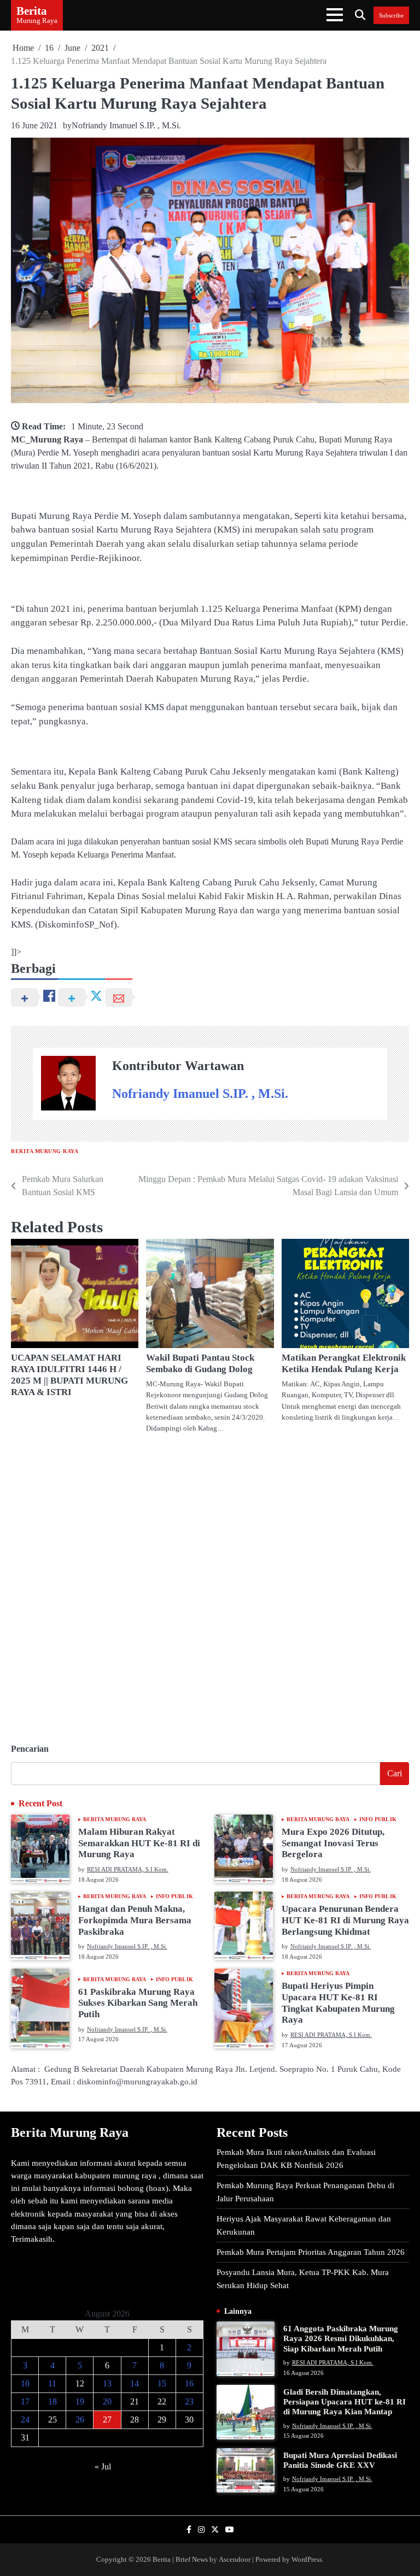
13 (107, 2383)
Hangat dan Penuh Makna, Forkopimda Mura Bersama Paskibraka (135, 1920)
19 (80, 2401)
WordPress (307, 2559)
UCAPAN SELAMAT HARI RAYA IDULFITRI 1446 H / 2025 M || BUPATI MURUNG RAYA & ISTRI (69, 1375)
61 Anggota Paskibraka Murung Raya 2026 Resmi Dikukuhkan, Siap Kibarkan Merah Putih (341, 2338)
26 (80, 2420)
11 (52, 2383)
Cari (395, 1773)
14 (135, 2383)
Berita (32, 11)
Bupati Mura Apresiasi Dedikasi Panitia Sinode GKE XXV (340, 2460)
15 (162, 2383)
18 (52, 2401)
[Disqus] (210, 1584)
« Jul (103, 2466)
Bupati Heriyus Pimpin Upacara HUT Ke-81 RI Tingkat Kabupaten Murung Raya (338, 2003)
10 (25, 2383)
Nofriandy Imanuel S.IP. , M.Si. (126, 125)
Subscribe (391, 15)
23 (189, 2401)
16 (189, 2383)
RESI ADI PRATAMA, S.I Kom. (128, 1869)
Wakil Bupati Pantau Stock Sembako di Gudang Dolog (200, 1363)
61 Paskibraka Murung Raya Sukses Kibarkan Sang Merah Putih (138, 2003)
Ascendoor (235, 2559)
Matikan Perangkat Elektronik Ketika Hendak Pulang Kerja (344, 1363)
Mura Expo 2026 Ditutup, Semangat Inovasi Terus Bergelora (333, 1843)
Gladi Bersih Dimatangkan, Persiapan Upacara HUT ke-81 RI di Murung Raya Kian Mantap (345, 2401)
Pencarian (30, 1749)
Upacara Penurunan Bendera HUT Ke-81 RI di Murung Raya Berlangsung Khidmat (345, 1920)
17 (25, 2401)
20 (107, 2401)
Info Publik (378, 1819)
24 (25, 2420)
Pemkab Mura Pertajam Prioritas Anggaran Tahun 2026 (311, 2252)
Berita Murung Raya (45, 1151)
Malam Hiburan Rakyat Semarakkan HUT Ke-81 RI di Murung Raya (139, 1843)
